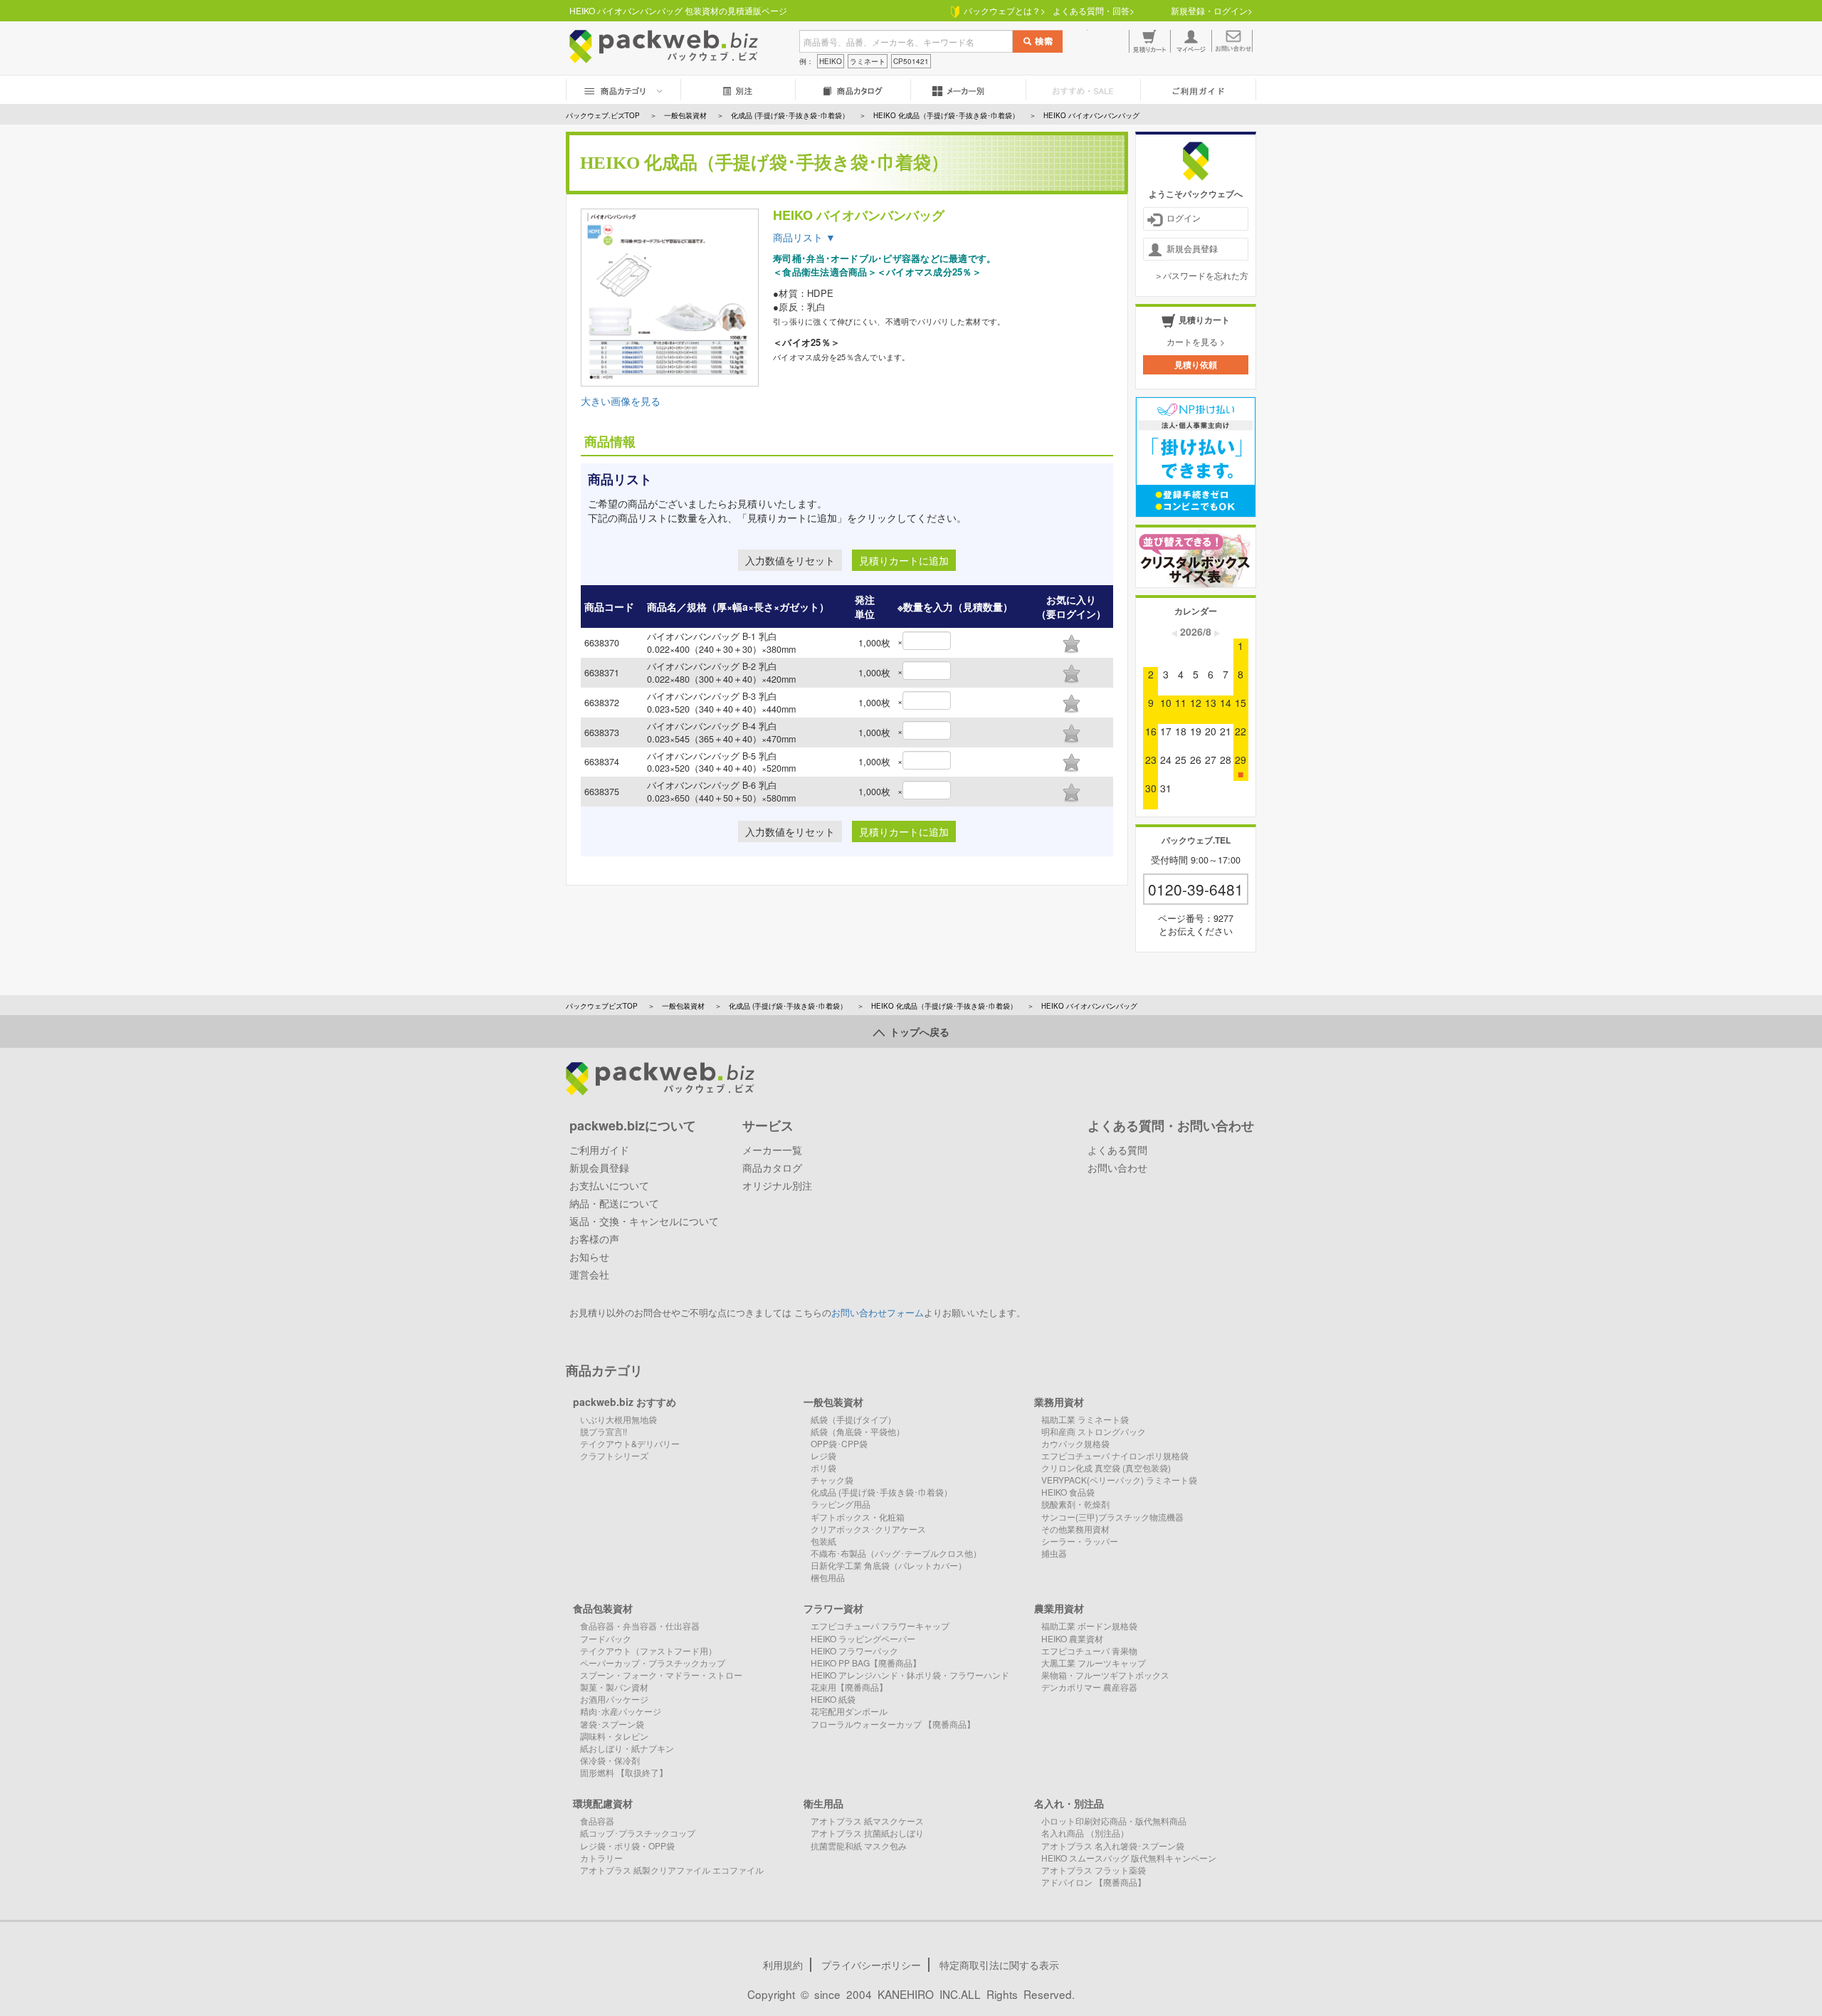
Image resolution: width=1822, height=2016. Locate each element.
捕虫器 (1054, 1553)
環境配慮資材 (603, 1803)
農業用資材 (1059, 1608)
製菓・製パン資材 (614, 1687)
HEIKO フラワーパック (854, 1650)
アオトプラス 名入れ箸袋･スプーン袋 (1113, 1846)
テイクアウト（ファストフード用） (648, 1650)
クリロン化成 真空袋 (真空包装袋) (1106, 1468)
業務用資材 (1059, 1402)
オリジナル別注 (777, 1185)
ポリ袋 (823, 1468)
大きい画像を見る (621, 401)
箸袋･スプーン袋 (612, 1724)
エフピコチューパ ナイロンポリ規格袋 (1115, 1455)
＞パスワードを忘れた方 (1201, 275)
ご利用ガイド (599, 1150)
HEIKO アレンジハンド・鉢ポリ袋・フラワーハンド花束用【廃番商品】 (910, 1681)
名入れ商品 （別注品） (1085, 1833)
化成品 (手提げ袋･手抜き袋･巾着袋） (788, 1006)
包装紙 (823, 1541)
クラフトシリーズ (614, 1455)
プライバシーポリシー (871, 1965)
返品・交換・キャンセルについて (644, 1221)
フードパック (606, 1638)
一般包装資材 (683, 1006)
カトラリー (601, 1858)
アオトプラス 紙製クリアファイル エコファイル (672, 1870)
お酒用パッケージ (614, 1699)
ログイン (1184, 217)
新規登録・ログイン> (1212, 10)
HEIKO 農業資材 (1072, 1638)
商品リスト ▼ (804, 237)
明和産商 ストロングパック (1094, 1431)
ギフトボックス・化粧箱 (858, 1517)
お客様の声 (594, 1239)
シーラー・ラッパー (1080, 1541)
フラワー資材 (833, 1608)
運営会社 (589, 1274)
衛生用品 (823, 1803)
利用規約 (783, 1965)
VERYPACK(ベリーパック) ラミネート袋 (1119, 1480)
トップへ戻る (917, 1031)
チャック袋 (832, 1480)
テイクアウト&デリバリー (630, 1443)
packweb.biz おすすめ (625, 1402)
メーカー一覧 (772, 1150)
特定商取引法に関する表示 (999, 1965)
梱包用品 (828, 1577)
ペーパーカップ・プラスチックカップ (653, 1663)
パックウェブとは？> (1002, 10)
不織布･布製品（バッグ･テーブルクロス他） (896, 1553)
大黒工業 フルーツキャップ (1094, 1663)
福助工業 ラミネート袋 (1085, 1419)
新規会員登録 (1192, 248)
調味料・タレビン (614, 1736)
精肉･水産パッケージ (621, 1711)
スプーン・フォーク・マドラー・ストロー (661, 1675)
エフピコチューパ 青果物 (1089, 1650)
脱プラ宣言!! (604, 1431)
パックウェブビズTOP (602, 1006)
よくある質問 (1117, 1150)
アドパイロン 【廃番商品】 (1094, 1882)
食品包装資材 (603, 1608)
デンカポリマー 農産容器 (1089, 1687)
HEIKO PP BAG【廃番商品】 (866, 1663)
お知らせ (589, 1256)
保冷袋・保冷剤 (610, 1760)
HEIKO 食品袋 (1068, 1492)
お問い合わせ (1117, 1167)
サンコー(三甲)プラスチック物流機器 (1112, 1517)
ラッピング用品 (841, 1504)
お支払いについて (609, 1185)
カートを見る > (1196, 341)
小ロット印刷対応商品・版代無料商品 (1114, 1821)
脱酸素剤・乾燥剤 (1075, 1504)
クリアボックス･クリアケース (868, 1529)
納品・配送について (614, 1203)
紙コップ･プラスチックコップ (638, 1833)
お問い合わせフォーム (878, 1313)
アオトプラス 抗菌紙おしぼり (867, 1833)
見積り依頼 (1196, 364)
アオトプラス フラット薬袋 (1094, 1870)
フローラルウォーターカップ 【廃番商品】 (893, 1724)
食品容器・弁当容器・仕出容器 (640, 1626)
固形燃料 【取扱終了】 (624, 1772)
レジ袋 (823, 1455)
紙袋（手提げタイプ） (853, 1419)
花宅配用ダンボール (849, 1711)
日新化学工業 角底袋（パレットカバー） (889, 1565)
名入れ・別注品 (1069, 1803)
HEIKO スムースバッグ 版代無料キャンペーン (1129, 1858)
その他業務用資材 (1075, 1529)
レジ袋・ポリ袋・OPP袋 (627, 1846)
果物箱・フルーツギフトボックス (1105, 1675)
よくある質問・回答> (1094, 10)
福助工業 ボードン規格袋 (1089, 1626)
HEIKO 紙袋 (833, 1699)
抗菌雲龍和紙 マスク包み (859, 1846)
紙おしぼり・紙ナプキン (627, 1748)
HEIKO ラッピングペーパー (863, 1638)
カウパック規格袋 (1075, 1443)
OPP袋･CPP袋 (839, 1443)
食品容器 (597, 1821)
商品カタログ (772, 1167)
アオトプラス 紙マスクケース (867, 1821)
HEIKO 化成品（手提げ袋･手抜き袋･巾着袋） (944, 1006)
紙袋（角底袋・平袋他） (858, 1431)
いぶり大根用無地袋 (618, 1419)
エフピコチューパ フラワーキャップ (880, 1626)
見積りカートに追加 (904, 560)
